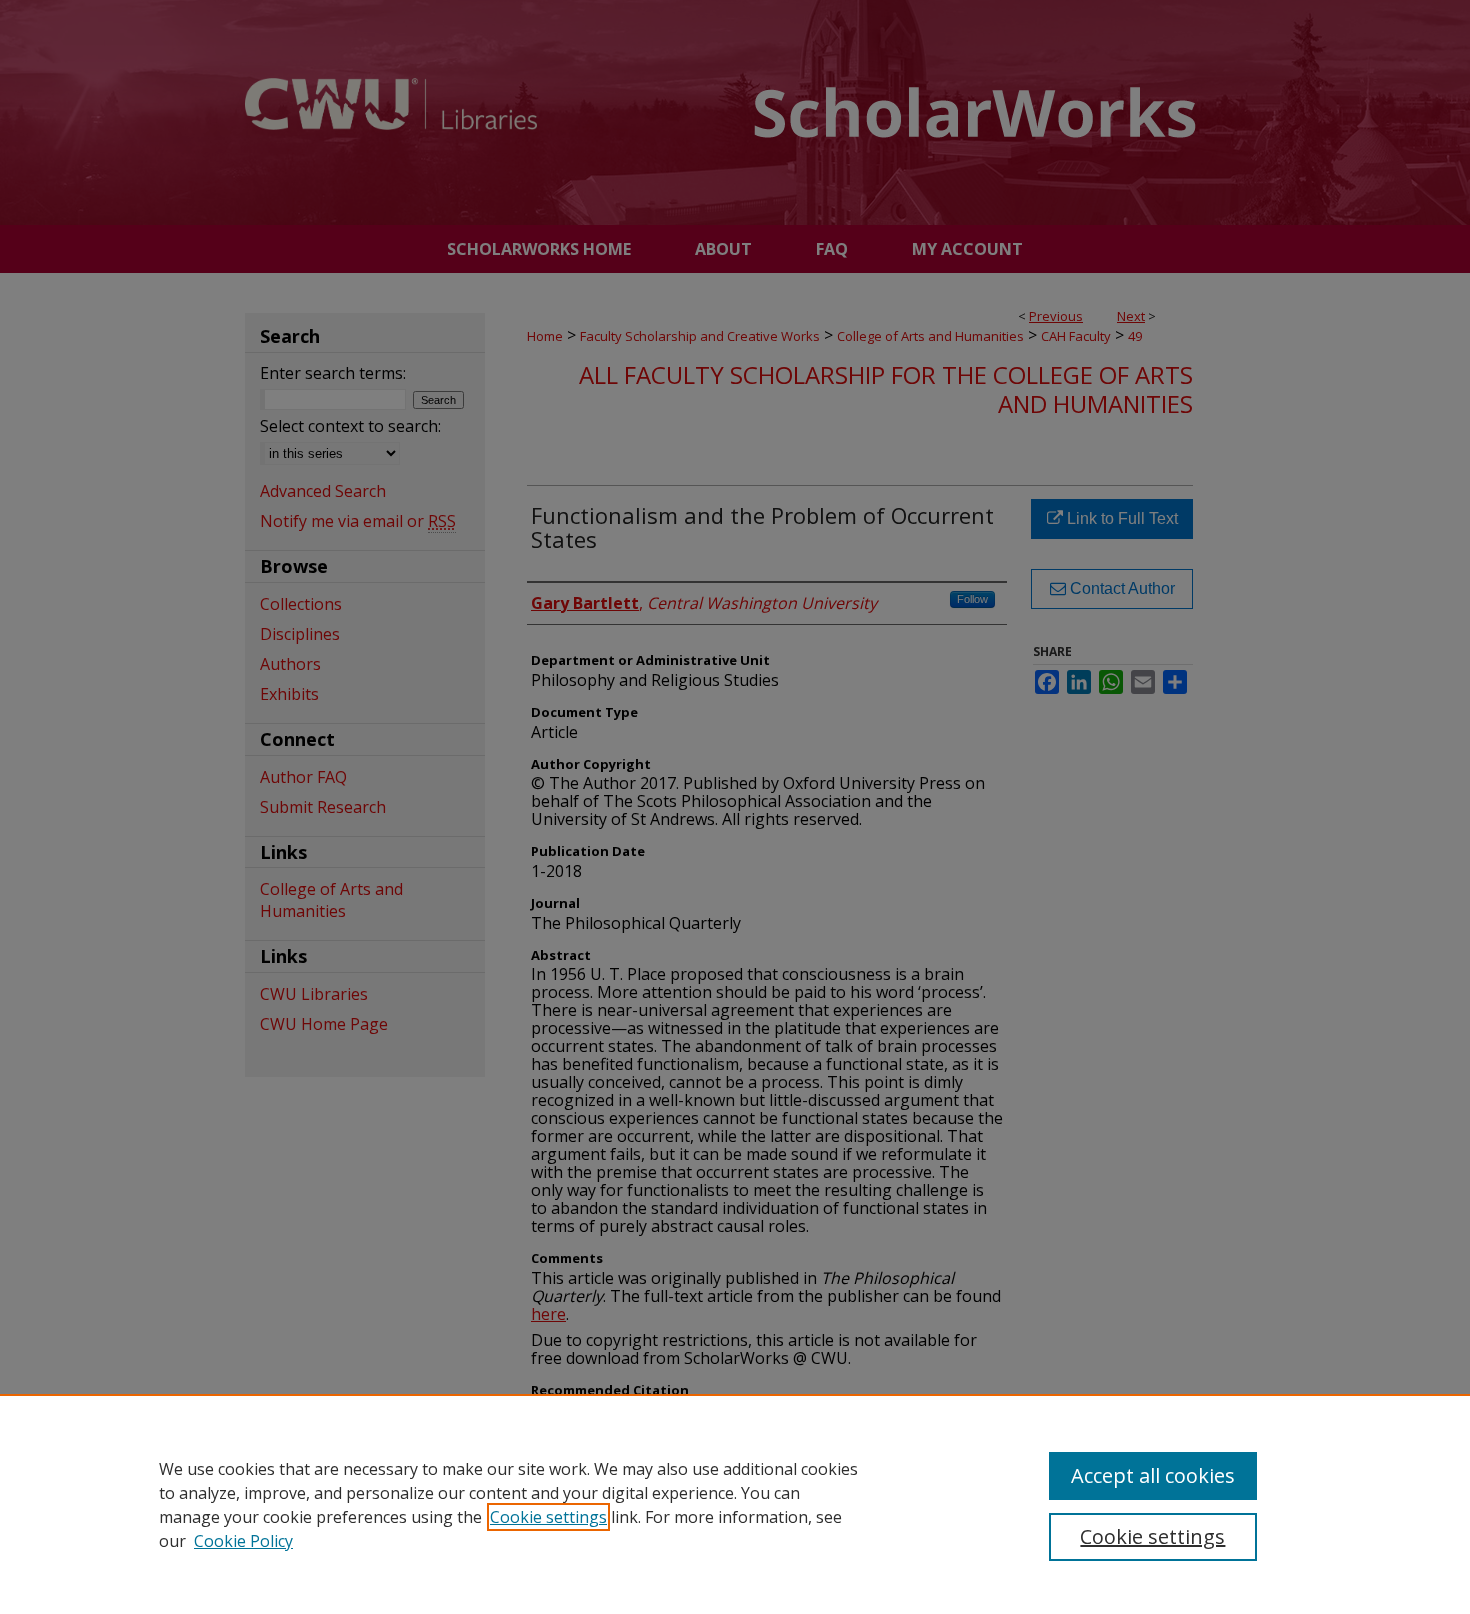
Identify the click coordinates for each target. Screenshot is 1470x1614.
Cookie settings (548, 1517)
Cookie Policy (243, 1541)
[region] (735, 1504)
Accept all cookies (1153, 1475)
